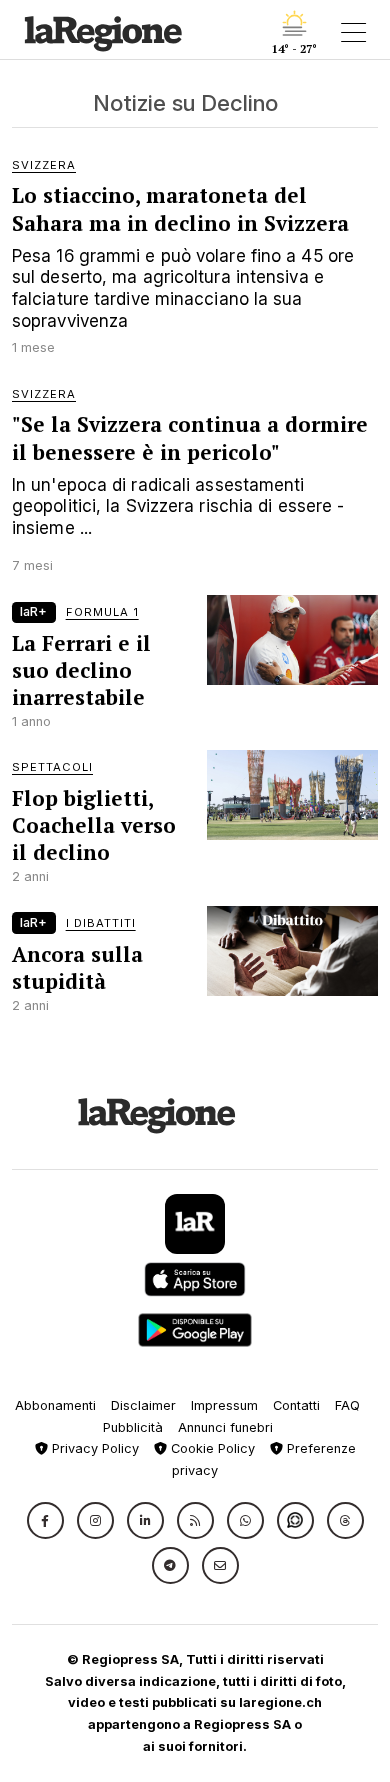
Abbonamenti (55, 1405)
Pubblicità (133, 1427)
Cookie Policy (211, 1448)
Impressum (224, 1405)
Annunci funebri (225, 1427)
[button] (45, 1520)
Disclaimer (143, 1405)
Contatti (296, 1405)
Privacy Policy (93, 1448)
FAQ (347, 1405)
